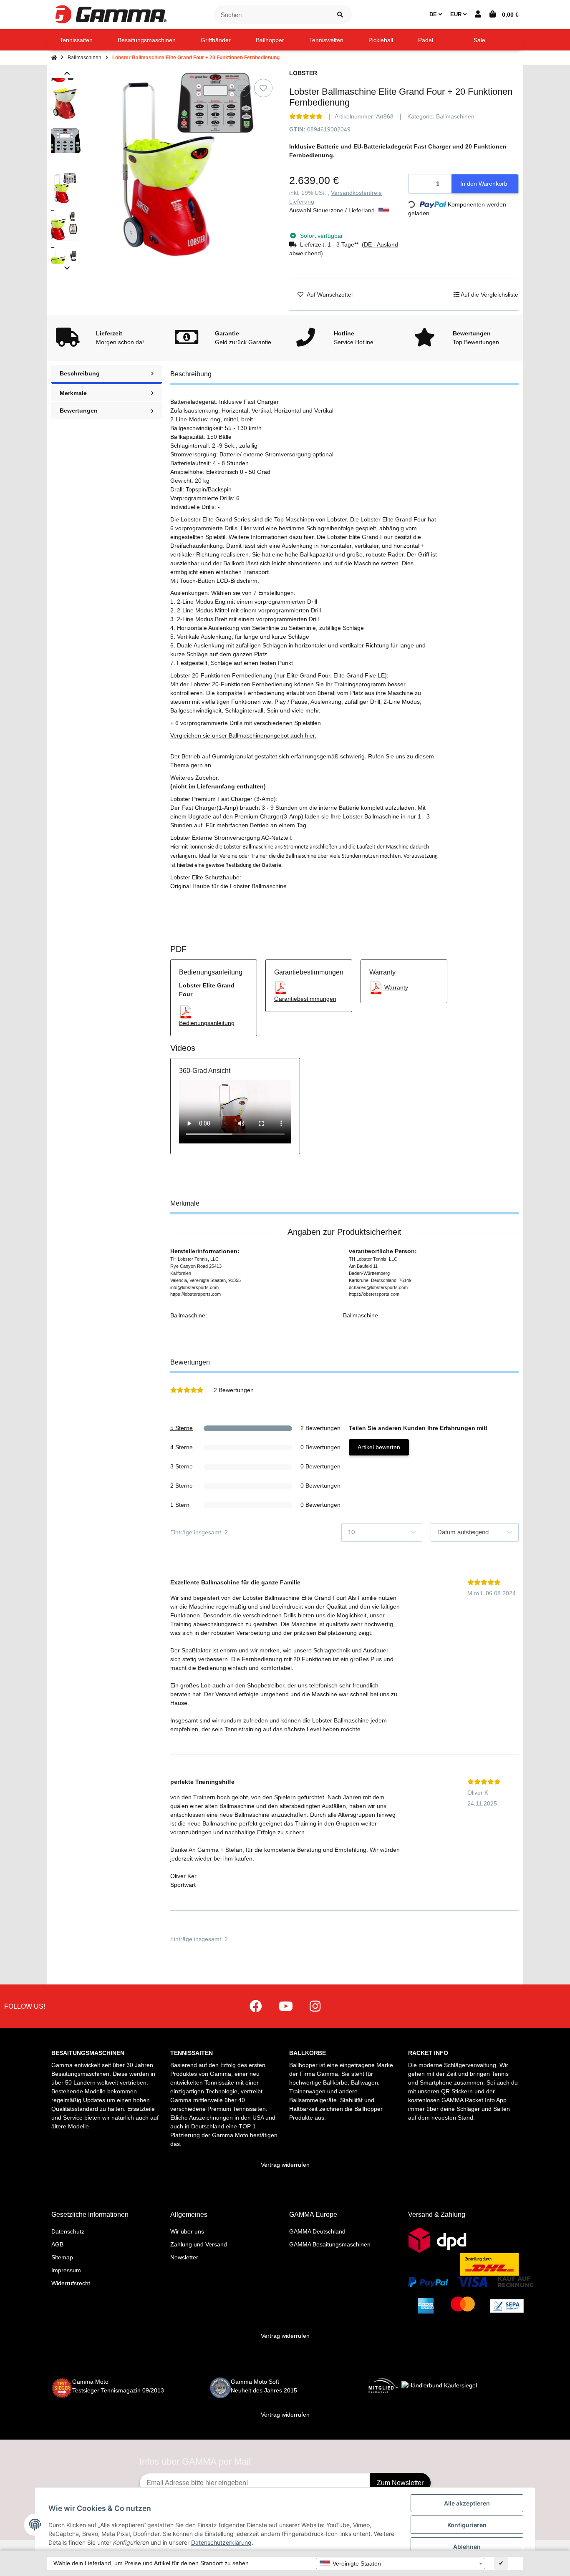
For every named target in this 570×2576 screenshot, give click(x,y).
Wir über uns (187, 2231)
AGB (57, 2244)
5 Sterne (182, 1428)
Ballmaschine (361, 1315)
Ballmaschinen (455, 116)
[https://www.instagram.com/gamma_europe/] (315, 2006)
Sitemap (62, 2257)
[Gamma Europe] (110, 14)
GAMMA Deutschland (317, 2231)
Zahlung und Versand (199, 2244)
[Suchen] (340, 15)
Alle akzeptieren (467, 2503)
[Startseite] (54, 58)
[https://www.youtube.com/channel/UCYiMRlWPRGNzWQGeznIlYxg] (286, 2006)
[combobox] (401, 2563)
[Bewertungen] (306, 116)
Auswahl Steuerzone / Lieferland (333, 210)
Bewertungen (79, 410)
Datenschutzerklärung (221, 2542)
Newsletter (184, 2257)
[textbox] (401, 2563)
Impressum (66, 2270)
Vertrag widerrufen (285, 2165)
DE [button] (434, 14)
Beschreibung (80, 373)
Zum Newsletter (400, 2483)
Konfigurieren (467, 2525)
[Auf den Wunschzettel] (263, 88)
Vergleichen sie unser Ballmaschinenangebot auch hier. (243, 735)
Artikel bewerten (379, 1447)
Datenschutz (68, 2231)
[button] (478, 15)
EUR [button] (457, 14)
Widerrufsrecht (71, 2283)
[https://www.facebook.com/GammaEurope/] (256, 2006)
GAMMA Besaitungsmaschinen (330, 2244)
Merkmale (73, 393)
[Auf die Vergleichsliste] (242, 88)
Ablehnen (467, 2547)
